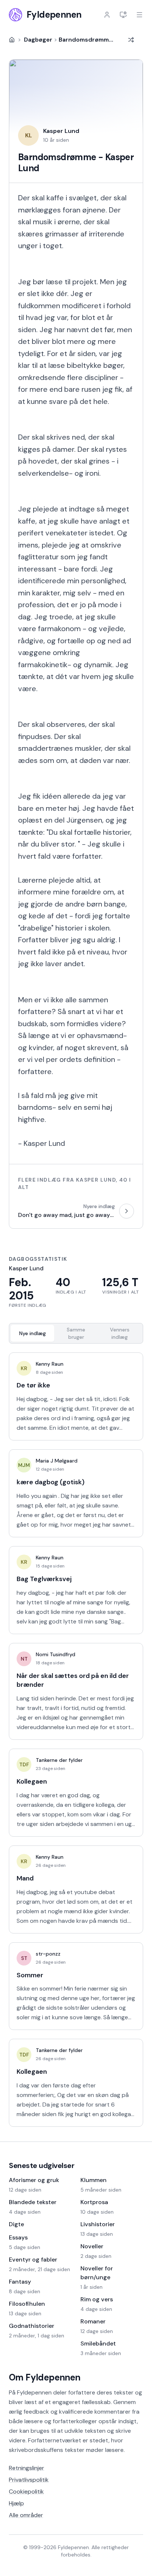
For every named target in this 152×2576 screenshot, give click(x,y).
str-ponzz (48, 1954)
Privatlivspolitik (29, 2480)
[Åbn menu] (139, 15)
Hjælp (16, 2503)
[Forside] (12, 40)
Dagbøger (38, 40)
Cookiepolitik (26, 2491)
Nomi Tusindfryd (56, 1654)
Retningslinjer (27, 2468)
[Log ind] (107, 15)
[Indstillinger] (123, 15)
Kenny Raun (50, 1364)
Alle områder (26, 2515)
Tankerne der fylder (59, 1760)
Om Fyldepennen (45, 2377)
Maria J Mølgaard (57, 1461)
